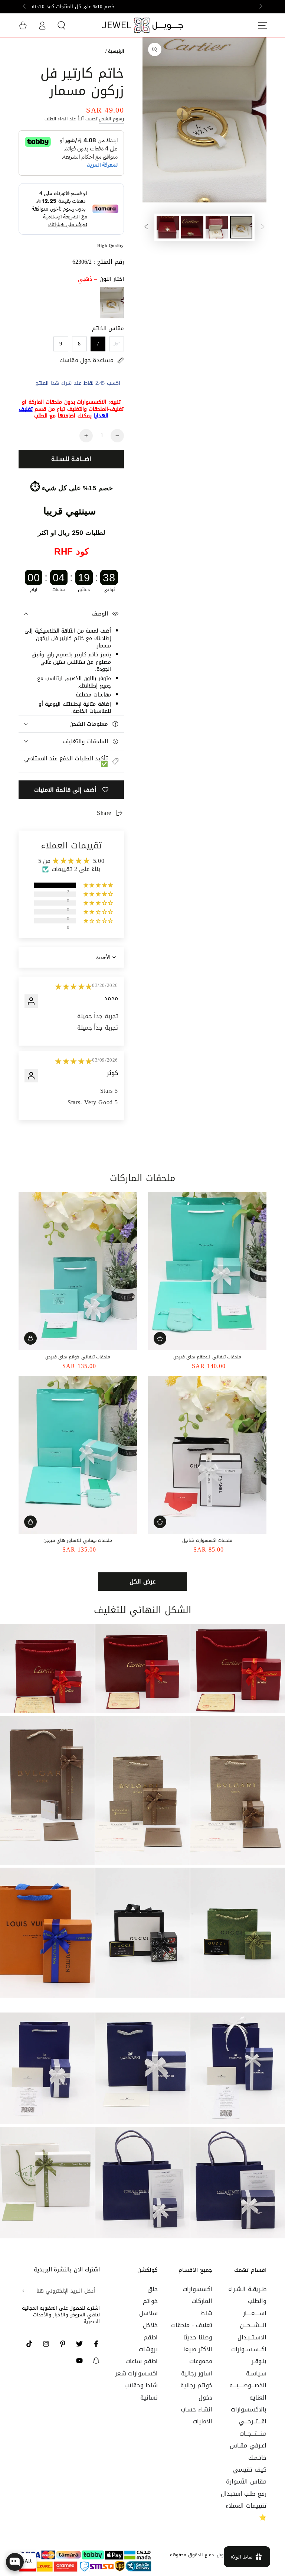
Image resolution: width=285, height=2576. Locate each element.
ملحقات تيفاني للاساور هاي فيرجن (78, 1540)
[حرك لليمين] (25, 7)
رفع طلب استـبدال (244, 2494)
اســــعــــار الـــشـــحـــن (253, 2319)
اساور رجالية (197, 2373)
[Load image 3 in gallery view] (192, 227)
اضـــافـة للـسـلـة (71, 459)
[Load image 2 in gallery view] (217, 227)
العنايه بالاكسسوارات (249, 2403)
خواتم (150, 2301)
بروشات (148, 2349)
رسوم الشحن (111, 119)
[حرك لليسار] (260, 7)
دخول (205, 2398)
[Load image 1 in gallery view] (241, 227)
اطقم (151, 2337)
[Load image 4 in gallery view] (168, 227)
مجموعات (201, 2361)
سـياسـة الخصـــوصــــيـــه (248, 2379)
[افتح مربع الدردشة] (15, 2562)
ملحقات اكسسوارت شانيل (207, 1540)
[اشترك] (23, 2291)
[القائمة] (262, 25)
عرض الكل (142, 1581)
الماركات (202, 2301)
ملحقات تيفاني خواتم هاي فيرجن (78, 1357)
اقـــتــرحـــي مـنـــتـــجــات (253, 2427)
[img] (74, 987)
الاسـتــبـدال (252, 2337)
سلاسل (148, 2313)
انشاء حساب (196, 2409)
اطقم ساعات (142, 2361)
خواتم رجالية (196, 2385)
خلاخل (150, 2325)
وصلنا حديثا (198, 2337)
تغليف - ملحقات (191, 2325)
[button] (61, 25)
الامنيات (202, 2421)
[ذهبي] (112, 303)
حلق (153, 2289)
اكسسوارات (197, 2289)
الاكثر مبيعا (198, 2349)
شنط (206, 2313)
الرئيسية (116, 51)
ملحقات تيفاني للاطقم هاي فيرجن (207, 1357)
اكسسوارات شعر (137, 2373)
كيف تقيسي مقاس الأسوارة (246, 2476)
